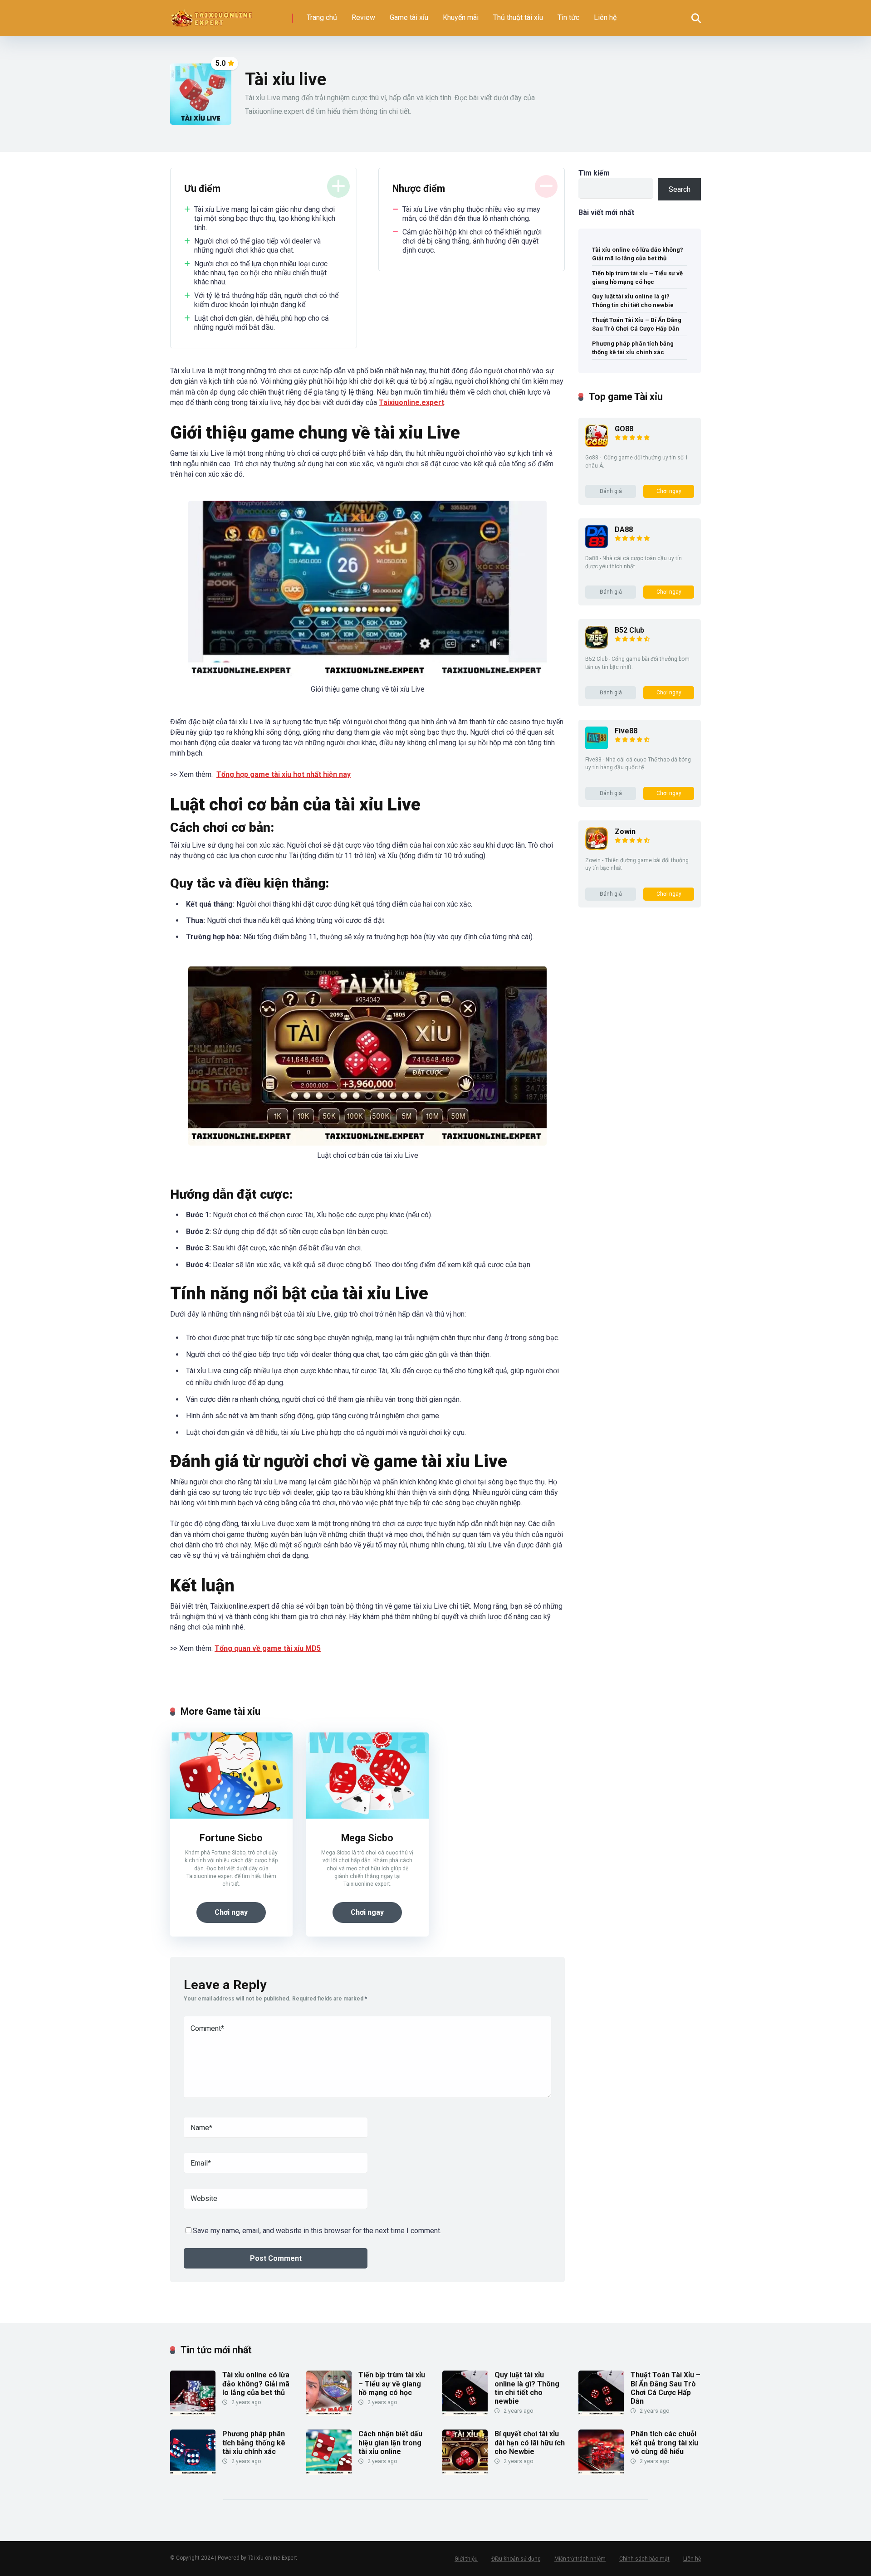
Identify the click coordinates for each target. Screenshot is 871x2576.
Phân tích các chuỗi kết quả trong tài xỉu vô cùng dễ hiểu (664, 2442)
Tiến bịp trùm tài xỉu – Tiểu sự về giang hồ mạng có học (637, 278)
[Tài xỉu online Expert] (212, 15)
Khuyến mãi (461, 17)
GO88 (624, 429)
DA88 (624, 529)
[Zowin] (597, 847)
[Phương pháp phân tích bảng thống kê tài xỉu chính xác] (193, 2472)
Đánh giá (611, 491)
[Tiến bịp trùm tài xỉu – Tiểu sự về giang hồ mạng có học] (329, 2413)
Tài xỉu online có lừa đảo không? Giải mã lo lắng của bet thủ (638, 254)
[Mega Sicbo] (367, 1816)
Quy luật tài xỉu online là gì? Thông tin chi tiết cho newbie (633, 301)
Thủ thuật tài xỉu (518, 17)
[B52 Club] (597, 646)
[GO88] (597, 445)
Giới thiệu (466, 2559)
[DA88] (597, 545)
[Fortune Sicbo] (231, 1816)
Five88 (626, 731)
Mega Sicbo (367, 1838)
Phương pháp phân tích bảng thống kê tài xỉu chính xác (633, 348)
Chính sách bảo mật (644, 2559)
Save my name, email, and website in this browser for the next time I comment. (317, 2231)
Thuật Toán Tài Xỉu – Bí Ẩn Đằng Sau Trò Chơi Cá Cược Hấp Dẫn (637, 324)
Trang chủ (322, 17)
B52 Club (629, 630)
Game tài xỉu (409, 17)
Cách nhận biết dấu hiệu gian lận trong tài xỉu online (390, 2442)
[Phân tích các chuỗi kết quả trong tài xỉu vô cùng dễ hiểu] (601, 2472)
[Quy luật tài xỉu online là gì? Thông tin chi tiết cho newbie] (465, 2413)
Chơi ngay (231, 1912)
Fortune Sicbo (231, 1838)
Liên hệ (605, 17)
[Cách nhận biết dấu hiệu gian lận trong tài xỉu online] (329, 2472)
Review (363, 17)
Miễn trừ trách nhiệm (580, 2559)
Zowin (625, 832)
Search (680, 189)
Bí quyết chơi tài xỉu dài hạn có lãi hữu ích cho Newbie (530, 2442)
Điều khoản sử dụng (516, 2559)
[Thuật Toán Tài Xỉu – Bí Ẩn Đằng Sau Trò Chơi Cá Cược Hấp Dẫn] (601, 2413)
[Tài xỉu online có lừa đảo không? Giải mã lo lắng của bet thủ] (193, 2413)
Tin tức (568, 17)
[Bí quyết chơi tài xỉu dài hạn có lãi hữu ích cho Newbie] (465, 2472)
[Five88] (597, 747)
